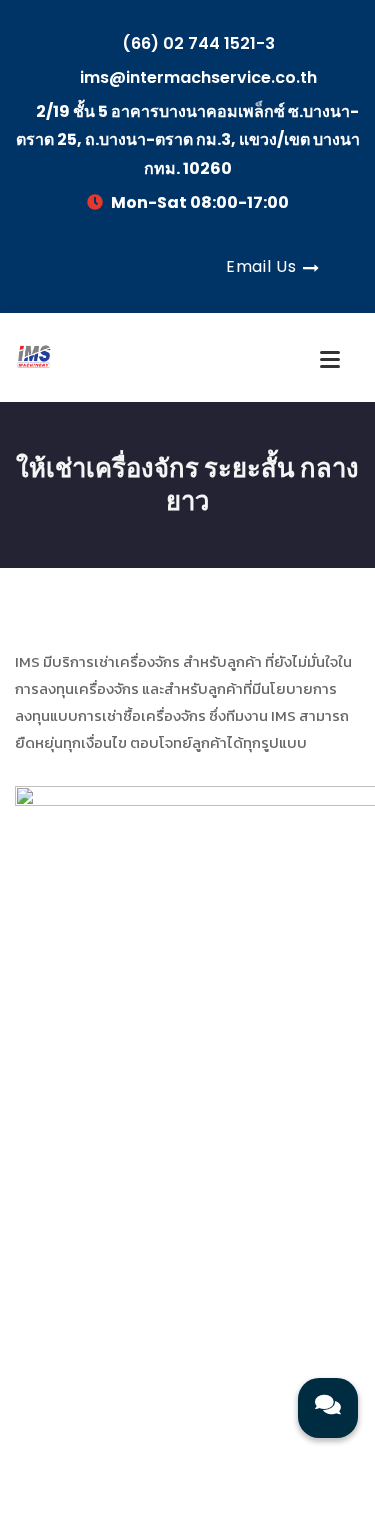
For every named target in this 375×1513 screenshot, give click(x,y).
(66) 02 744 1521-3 (196, 43)
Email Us (261, 266)
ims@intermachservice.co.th (196, 77)
